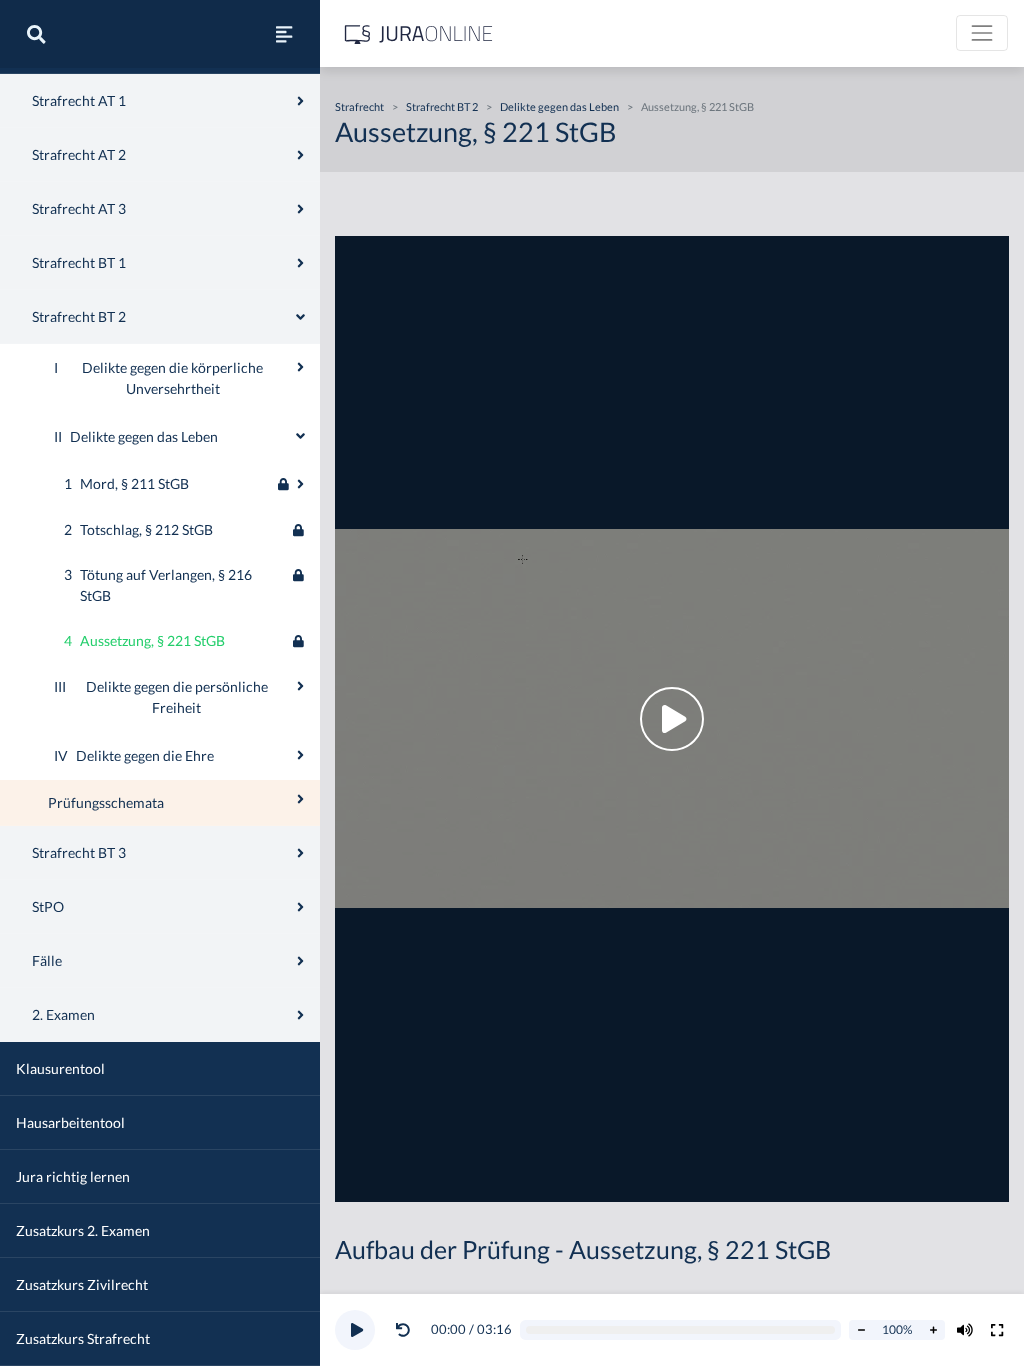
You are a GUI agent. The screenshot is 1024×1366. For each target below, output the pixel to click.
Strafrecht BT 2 (442, 106)
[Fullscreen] (997, 1330)
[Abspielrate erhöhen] (933, 1330)
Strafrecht (359, 106)
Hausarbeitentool (70, 1122)
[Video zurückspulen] (403, 1330)
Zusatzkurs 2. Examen (83, 1230)
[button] (407, 1330)
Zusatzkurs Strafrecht (83, 1338)
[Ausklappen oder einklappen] (300, 367)
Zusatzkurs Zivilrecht (82, 1284)
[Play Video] (672, 719)
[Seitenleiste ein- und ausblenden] (284, 34)
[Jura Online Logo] (419, 33)
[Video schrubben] (681, 1330)
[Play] (355, 1330)
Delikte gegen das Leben (559, 106)
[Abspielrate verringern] (861, 1330)
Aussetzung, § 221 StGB (697, 106)
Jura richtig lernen (73, 1176)
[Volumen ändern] (965, 1330)
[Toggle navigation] (982, 33)
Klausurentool (60, 1068)
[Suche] (36, 34)
